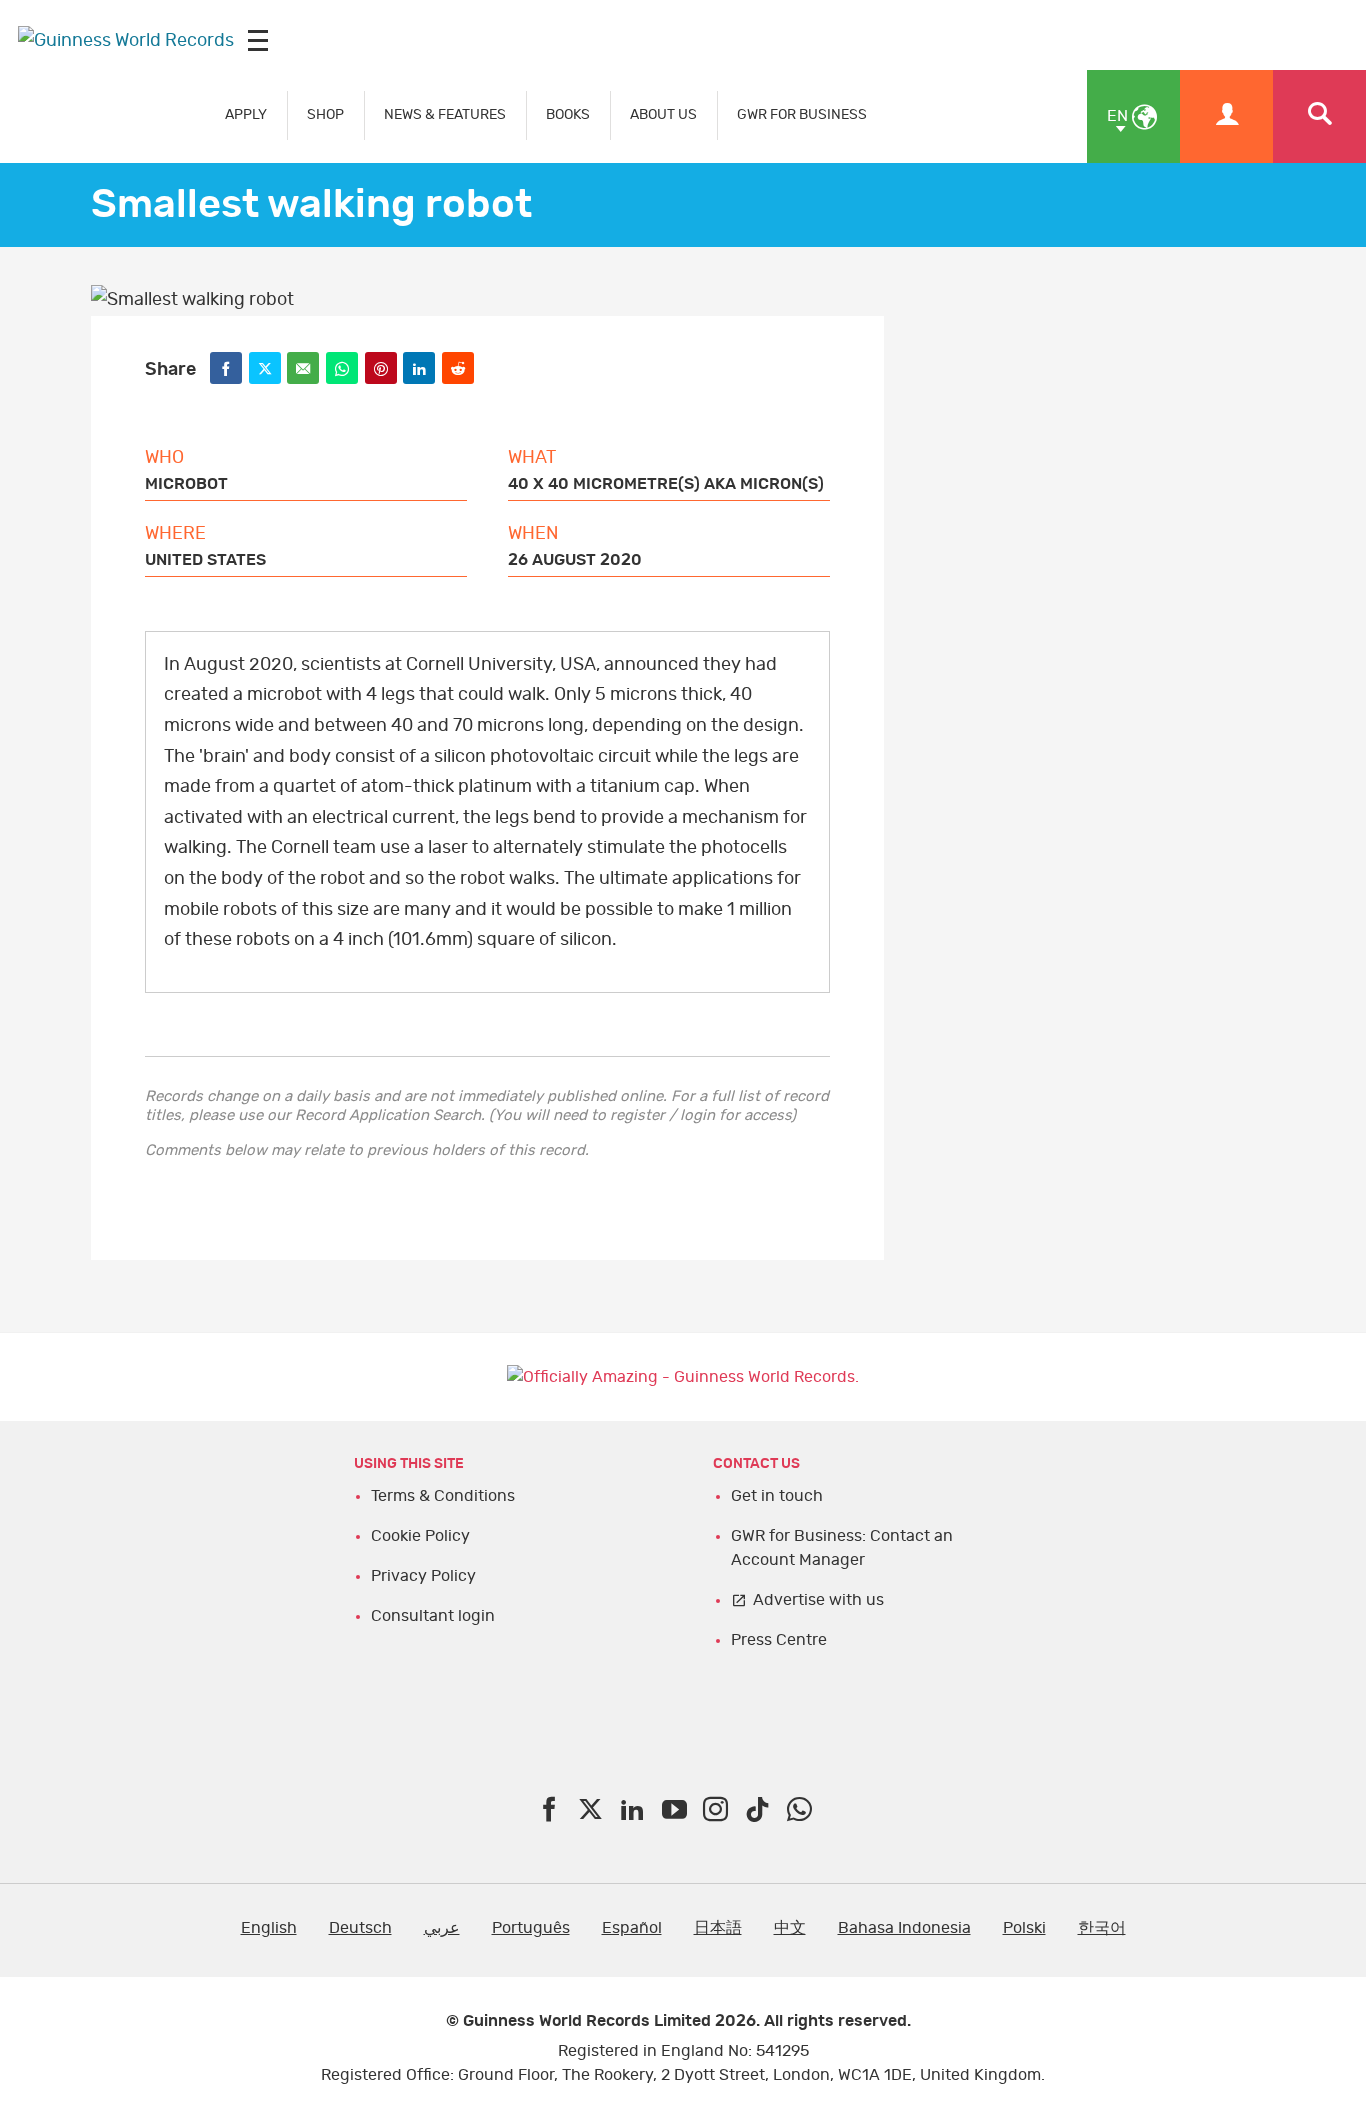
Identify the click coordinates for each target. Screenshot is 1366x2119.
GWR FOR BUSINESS (802, 114)
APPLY (246, 114)
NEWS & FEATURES (445, 114)
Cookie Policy (420, 1536)
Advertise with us (818, 1600)
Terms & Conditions (443, 1496)
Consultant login (433, 1616)
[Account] (1226, 116)
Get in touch (777, 1496)
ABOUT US (663, 114)
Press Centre (779, 1640)
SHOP (325, 114)
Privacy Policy (423, 1576)
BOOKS (568, 114)
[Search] (1319, 116)
